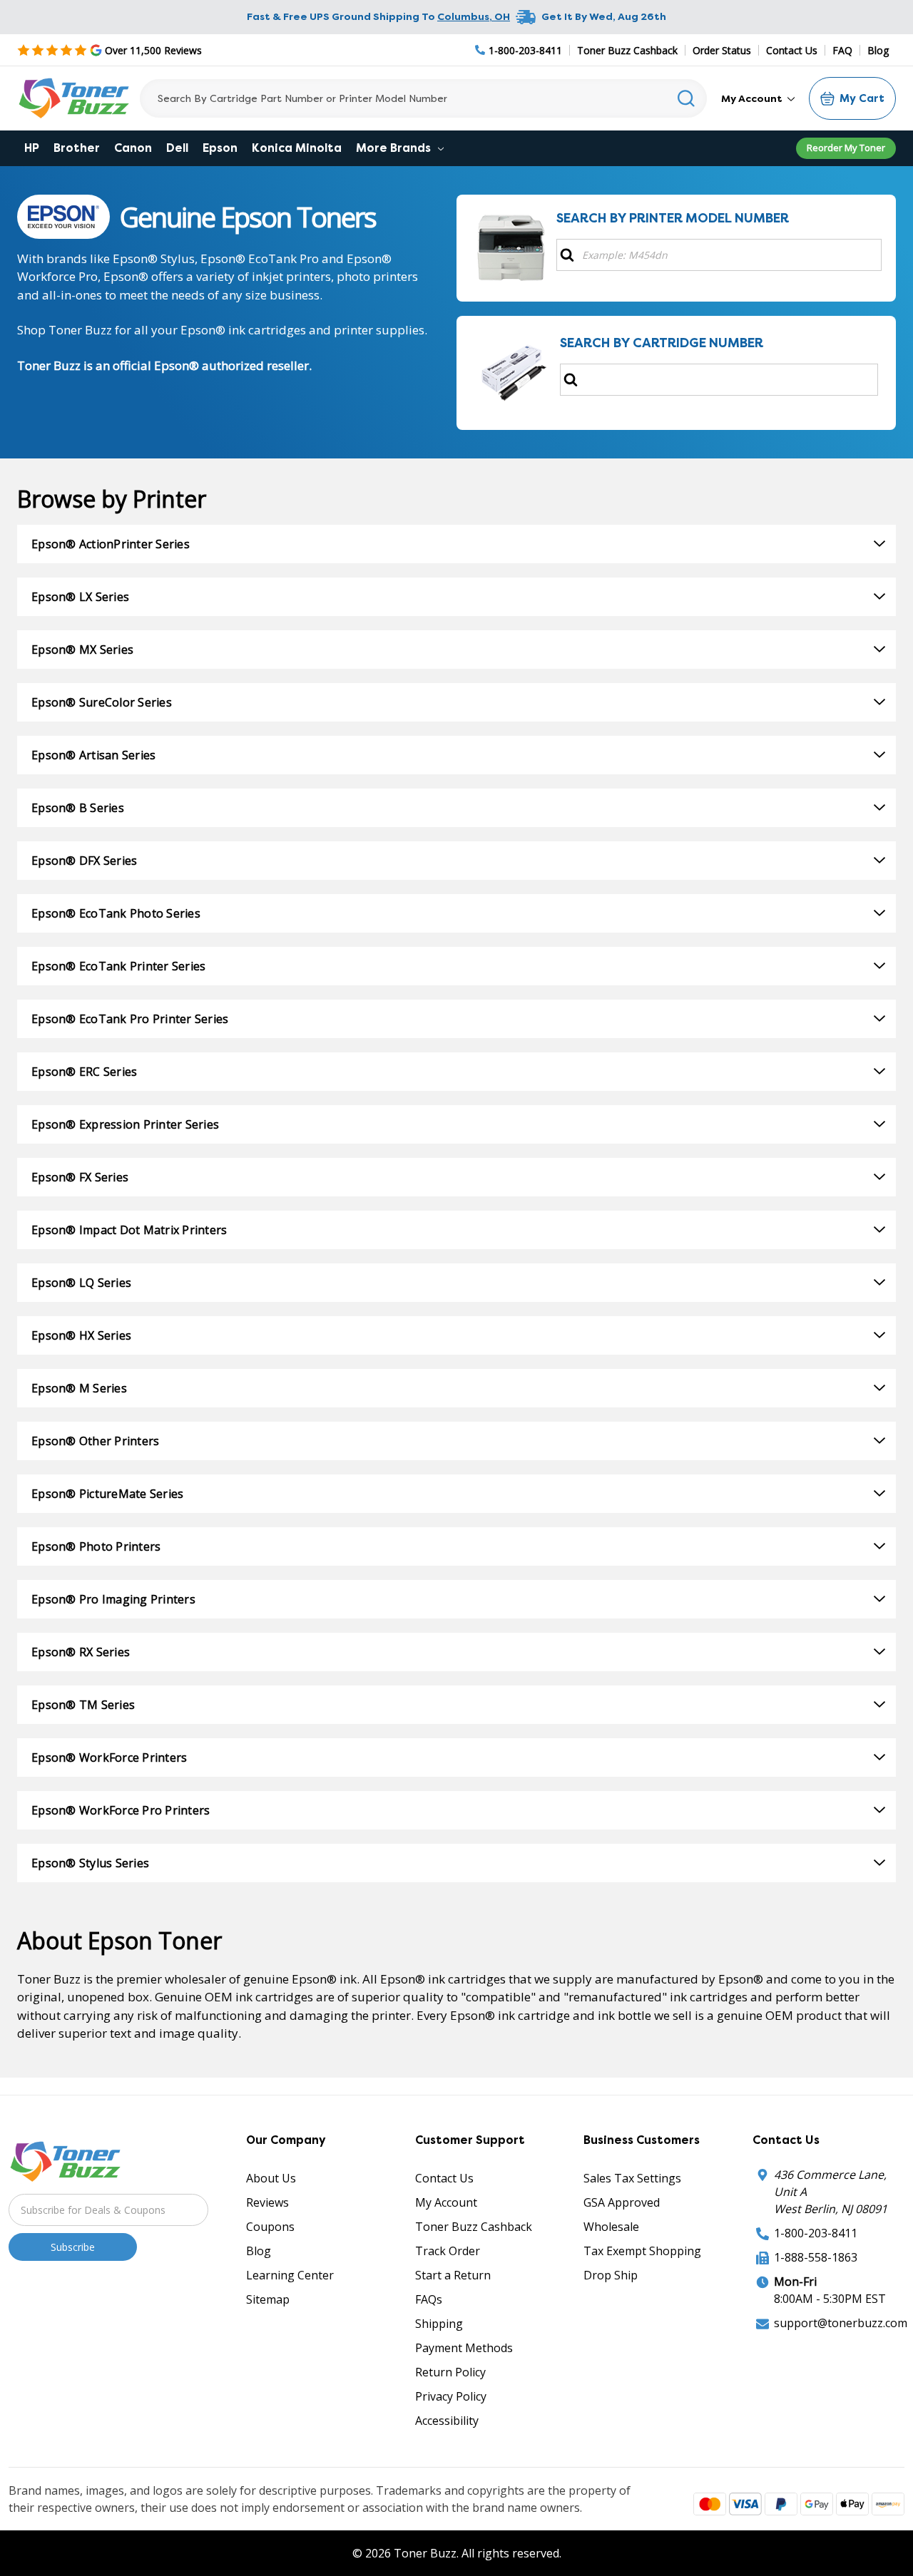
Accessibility (447, 2421)
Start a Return (453, 2275)
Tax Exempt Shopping (642, 2251)
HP (32, 148)
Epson (220, 148)
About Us (271, 2178)
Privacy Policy (451, 2396)
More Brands (395, 148)
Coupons (270, 2227)
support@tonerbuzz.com (841, 2323)
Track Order (448, 2251)
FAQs (429, 2299)
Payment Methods (464, 2348)
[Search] (687, 98)
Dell (177, 148)
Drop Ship (611, 2275)
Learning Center (290, 2275)
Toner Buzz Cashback (627, 50)
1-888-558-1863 (816, 2257)
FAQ (842, 50)
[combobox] (423, 98)
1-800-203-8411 (816, 2233)
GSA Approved (622, 2202)
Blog (878, 50)
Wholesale (611, 2227)
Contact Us (792, 50)
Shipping (439, 2324)
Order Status (722, 50)
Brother (77, 148)
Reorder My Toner (846, 148)
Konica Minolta (297, 148)
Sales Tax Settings (632, 2178)
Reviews (267, 2202)
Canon (133, 148)
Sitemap (268, 2299)
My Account (753, 98)
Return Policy (450, 2372)
